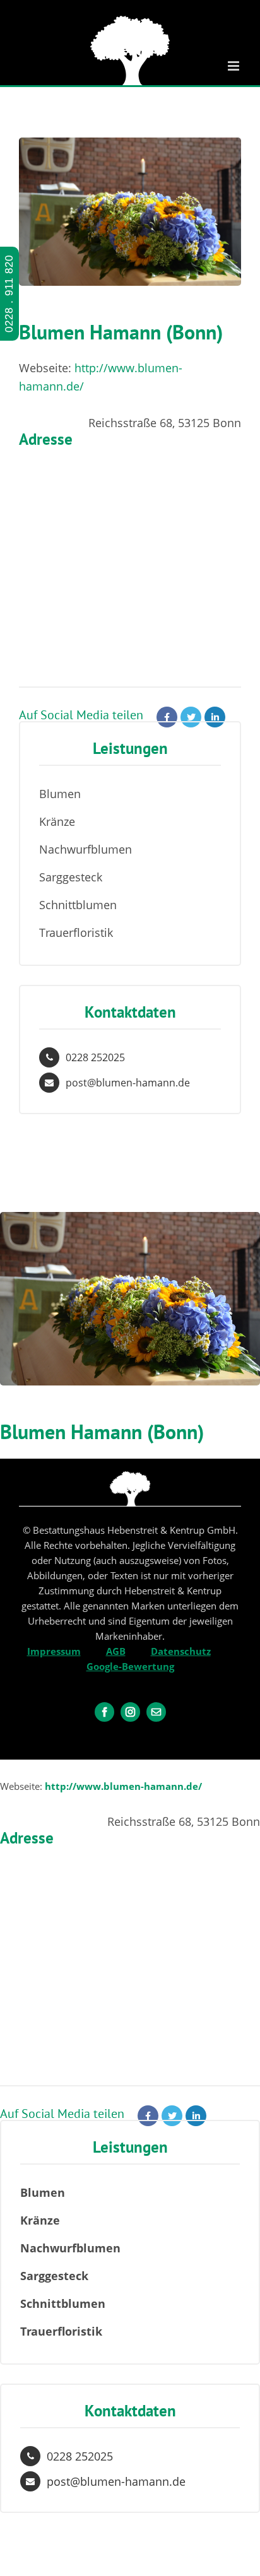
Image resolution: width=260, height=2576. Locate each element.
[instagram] (130, 1712)
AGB (116, 1651)
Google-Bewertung (130, 1666)
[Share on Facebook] (167, 717)
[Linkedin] (215, 717)
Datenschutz (181, 1651)
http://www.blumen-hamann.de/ (123, 1786)
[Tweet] (191, 717)
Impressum (54, 1651)
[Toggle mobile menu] (234, 66)
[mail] (156, 1712)
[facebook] (104, 1712)
